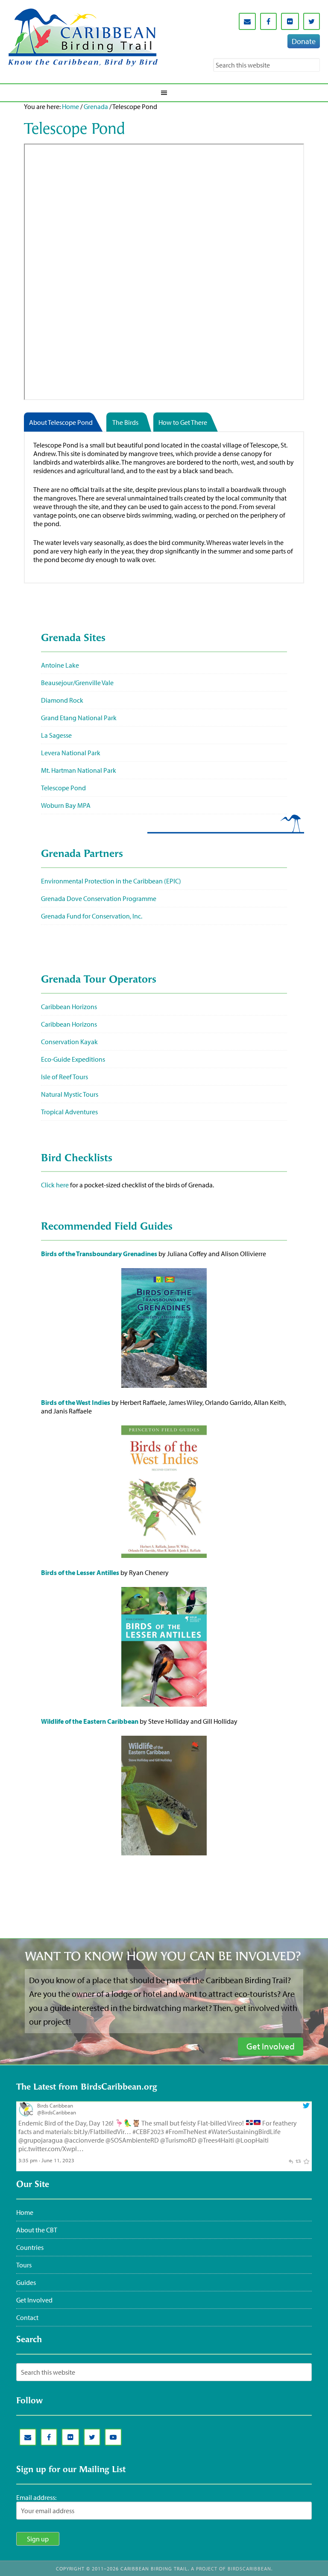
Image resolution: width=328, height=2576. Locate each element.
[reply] (291, 2160)
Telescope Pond (63, 788)
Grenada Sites (73, 639)
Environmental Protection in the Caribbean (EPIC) (111, 881)
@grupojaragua (41, 2140)
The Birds (125, 422)
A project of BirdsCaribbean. (232, 2569)
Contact (27, 2317)
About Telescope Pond (61, 422)
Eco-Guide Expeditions (73, 1059)
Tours (24, 2265)
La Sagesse (56, 735)
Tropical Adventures (69, 1112)
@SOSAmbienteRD (132, 2140)
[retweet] (298, 2160)
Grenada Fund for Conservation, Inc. (92, 916)
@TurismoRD (178, 2140)
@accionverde (84, 2140)
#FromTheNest (186, 2131)
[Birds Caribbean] (26, 2114)
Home (70, 106)
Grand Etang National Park (79, 718)
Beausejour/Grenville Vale (77, 683)
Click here (55, 1185)
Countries (30, 2247)
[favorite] (306, 2160)
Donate (304, 41)
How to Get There (183, 422)
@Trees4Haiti (216, 2140)
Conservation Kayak (69, 1042)
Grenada (96, 106)
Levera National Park (71, 753)
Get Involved (34, 2300)
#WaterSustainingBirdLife (244, 2131)
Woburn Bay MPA (66, 805)
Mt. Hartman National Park (79, 770)
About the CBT (37, 2230)
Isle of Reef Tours (64, 1077)
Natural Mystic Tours (70, 1094)
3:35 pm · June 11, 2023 (46, 2160)
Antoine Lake (60, 665)
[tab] (65, 422)
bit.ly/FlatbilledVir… (102, 2131)
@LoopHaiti (252, 2140)
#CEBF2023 (148, 2131)
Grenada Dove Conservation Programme (99, 898)
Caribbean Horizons (69, 1007)
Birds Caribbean (55, 2105)
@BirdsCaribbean (57, 2112)
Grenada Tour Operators (99, 980)
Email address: (36, 2497)
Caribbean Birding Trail (83, 37)
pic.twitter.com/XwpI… (51, 2149)
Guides (26, 2282)
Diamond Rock (62, 700)
